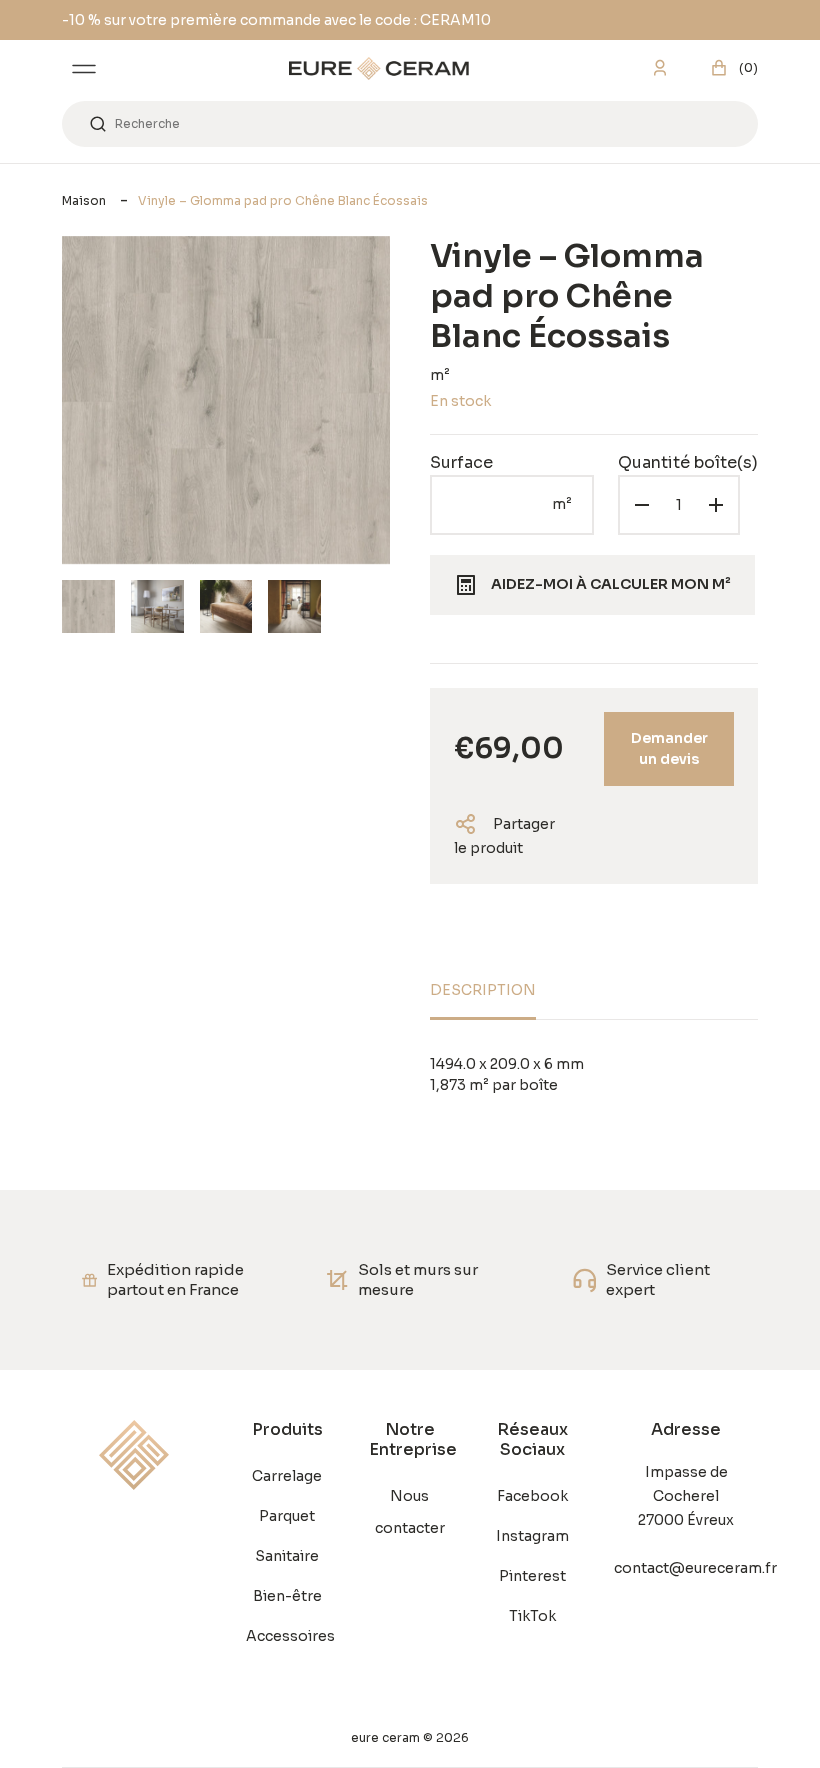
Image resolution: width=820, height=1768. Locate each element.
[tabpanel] (594, 1075)
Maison (84, 200)
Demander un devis (669, 748)
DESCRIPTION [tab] (483, 990)
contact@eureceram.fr (686, 1568)
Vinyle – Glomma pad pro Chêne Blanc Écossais (283, 200)
